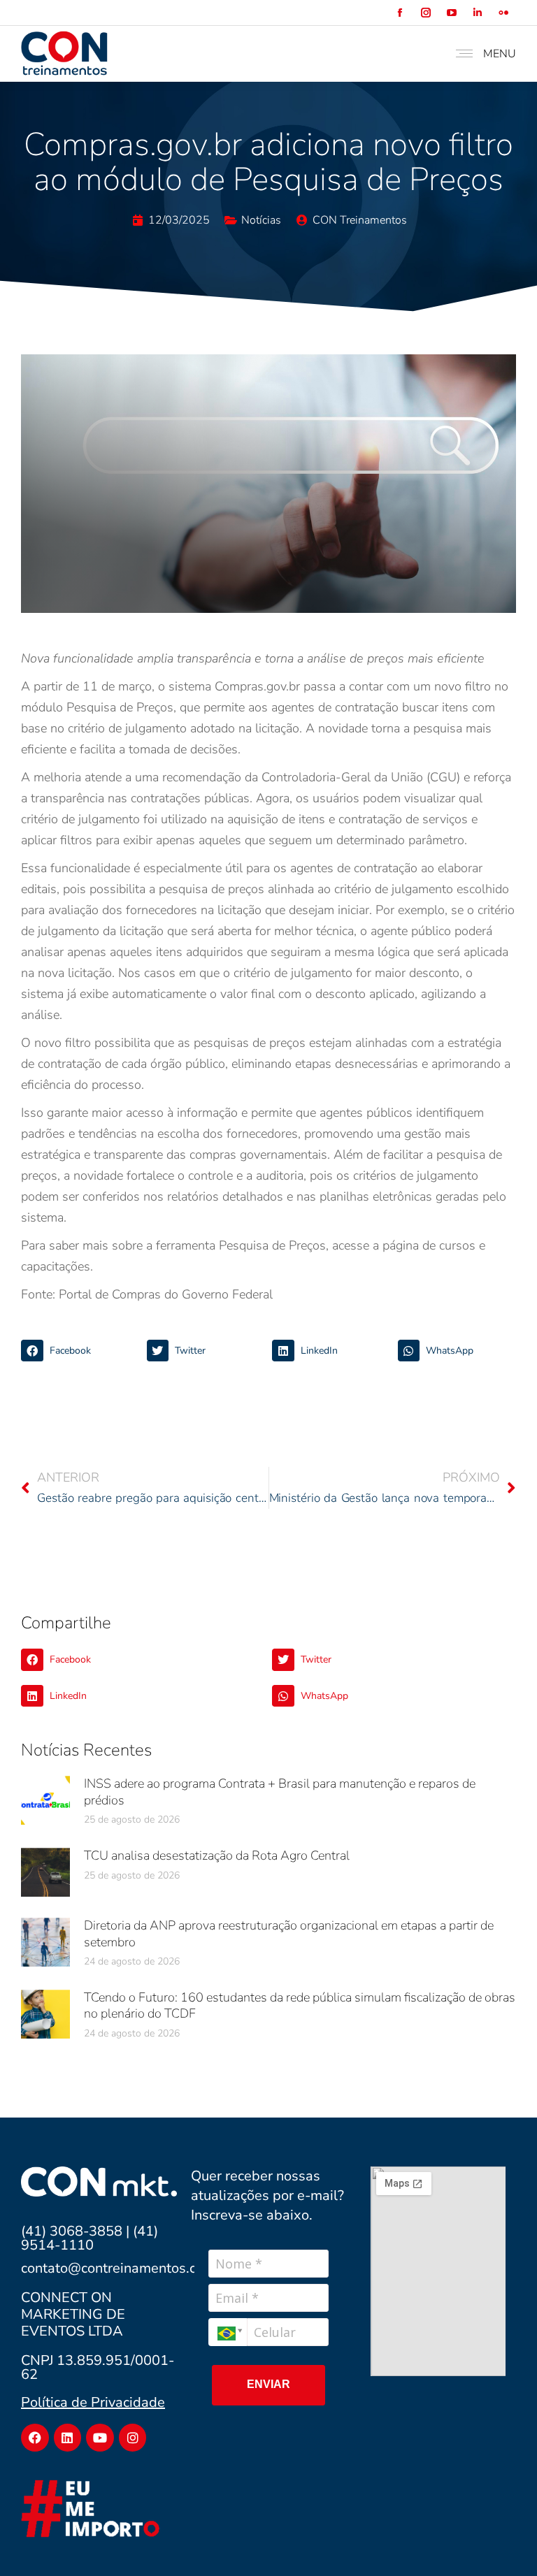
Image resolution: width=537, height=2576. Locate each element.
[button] (80, 1351)
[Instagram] (133, 2438)
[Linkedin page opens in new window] (477, 13)
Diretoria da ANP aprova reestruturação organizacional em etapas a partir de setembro (289, 1933)
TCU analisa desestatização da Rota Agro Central (217, 1855)
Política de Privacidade (93, 2402)
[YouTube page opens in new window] (451, 13)
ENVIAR (268, 2384)
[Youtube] (100, 2438)
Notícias (261, 220)
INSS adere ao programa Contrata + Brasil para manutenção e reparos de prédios (280, 1792)
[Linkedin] (68, 2438)
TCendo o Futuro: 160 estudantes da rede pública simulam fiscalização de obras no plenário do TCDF (300, 2005)
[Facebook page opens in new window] (400, 13)
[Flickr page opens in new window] (503, 13)
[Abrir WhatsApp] (502, 2541)
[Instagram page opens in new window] (425, 13)
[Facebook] (35, 2438)
